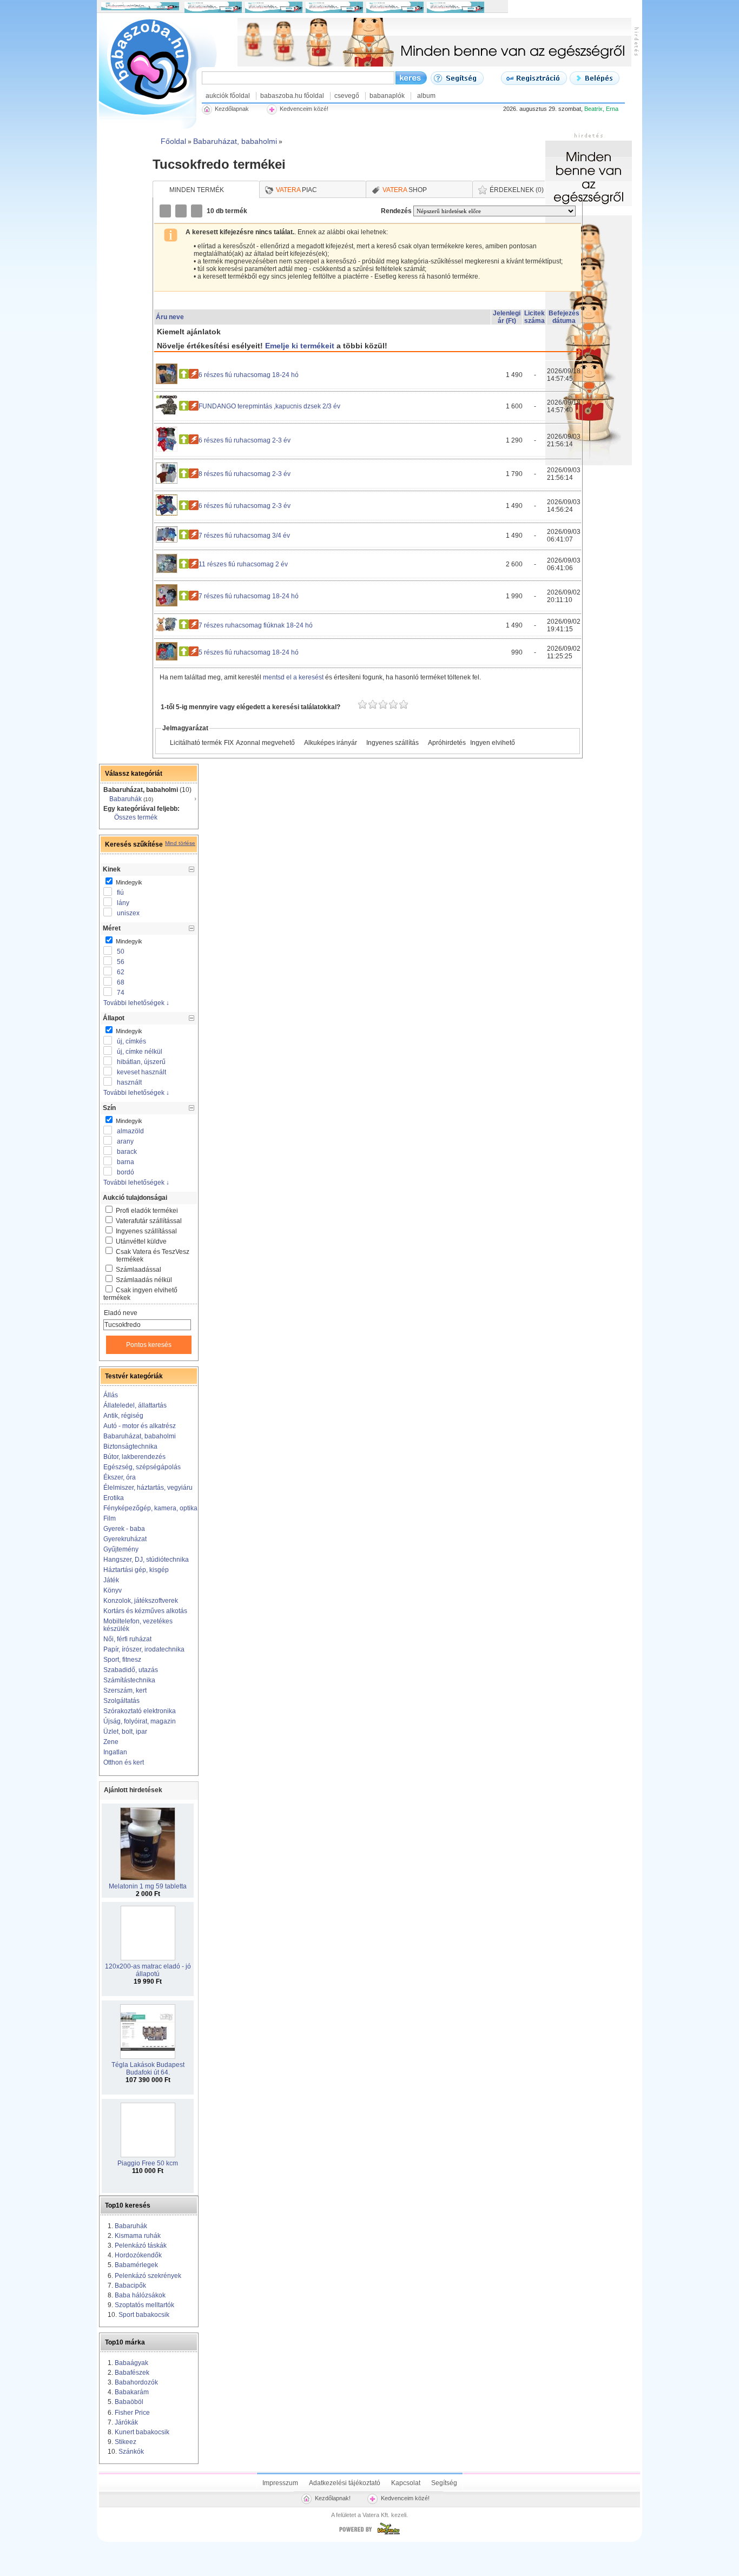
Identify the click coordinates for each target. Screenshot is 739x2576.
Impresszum (280, 2483)
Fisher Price (132, 2413)
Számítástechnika (129, 1680)
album (426, 96)
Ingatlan (115, 1752)
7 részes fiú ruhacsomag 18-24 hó (249, 596)
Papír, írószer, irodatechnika (144, 1649)
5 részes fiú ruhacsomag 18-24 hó (249, 652)
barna (126, 1162)
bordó (126, 1172)
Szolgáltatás (121, 1701)
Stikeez (126, 2442)
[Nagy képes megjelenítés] (197, 211)
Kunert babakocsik (142, 2432)
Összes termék (136, 817)
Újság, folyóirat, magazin (140, 1721)
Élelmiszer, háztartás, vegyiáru (148, 1488)
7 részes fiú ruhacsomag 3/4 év (244, 536)
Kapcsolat (406, 2483)
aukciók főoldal (228, 96)
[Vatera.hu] (369, 2534)
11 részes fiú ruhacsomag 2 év (243, 564)
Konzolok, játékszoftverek (141, 1601)
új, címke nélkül (140, 1052)
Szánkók (131, 2452)
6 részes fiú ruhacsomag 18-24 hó (249, 375)
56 (121, 962)
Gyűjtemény (121, 1549)
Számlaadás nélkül (144, 1280)
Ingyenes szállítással (146, 1231)
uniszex (128, 913)
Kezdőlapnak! (333, 2498)
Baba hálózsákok (140, 2295)
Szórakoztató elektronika (140, 1711)
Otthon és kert (124, 1762)
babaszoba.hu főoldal (292, 96)
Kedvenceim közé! (405, 2498)
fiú (120, 893)
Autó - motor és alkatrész (140, 1426)
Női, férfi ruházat (127, 1639)
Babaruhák (126, 799)
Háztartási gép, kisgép (136, 1570)
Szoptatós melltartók (144, 2305)
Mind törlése (180, 843)
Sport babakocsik (144, 2315)
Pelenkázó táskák (141, 2245)
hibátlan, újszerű (141, 1062)
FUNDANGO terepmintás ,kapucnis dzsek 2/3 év (269, 406)
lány (123, 903)
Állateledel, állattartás (135, 1405)
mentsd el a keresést (294, 677)
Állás (111, 1395)
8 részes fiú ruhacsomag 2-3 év (245, 474)
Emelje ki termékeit (300, 346)
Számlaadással (138, 1270)
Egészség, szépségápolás (142, 1467)
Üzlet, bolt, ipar (125, 1732)
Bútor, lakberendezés (134, 1457)
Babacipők (130, 2286)
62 (121, 972)
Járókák (126, 2422)
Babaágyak (131, 2363)
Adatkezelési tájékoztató (345, 2483)
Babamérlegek (136, 2265)
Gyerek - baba (124, 1529)
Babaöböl (129, 2402)
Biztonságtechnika (130, 1446)
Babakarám (132, 2392)
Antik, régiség (123, 1416)
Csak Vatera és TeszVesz (153, 1256)
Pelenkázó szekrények (148, 2276)
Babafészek (132, 2373)
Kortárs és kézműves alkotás (145, 1611)
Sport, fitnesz (122, 1660)
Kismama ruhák (138, 2236)
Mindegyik (128, 882)
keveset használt (141, 1072)
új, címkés (131, 1041)
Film (110, 1518)
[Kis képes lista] (166, 211)
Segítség (444, 2483)
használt (129, 1082)
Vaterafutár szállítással (149, 1221)
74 (121, 993)
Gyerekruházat (125, 1539)
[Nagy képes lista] (182, 211)
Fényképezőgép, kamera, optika (150, 1508)
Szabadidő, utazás (131, 1670)
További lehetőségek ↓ (136, 1003)
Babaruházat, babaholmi (140, 1436)
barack (127, 1152)
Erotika (114, 1498)
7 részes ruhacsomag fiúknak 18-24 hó (256, 625)
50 (121, 952)
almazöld (130, 1131)
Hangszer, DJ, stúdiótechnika (146, 1560)
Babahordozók (136, 2382)
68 (121, 982)
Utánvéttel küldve (141, 1241)
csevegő (347, 96)
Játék (111, 1580)
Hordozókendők (138, 2255)
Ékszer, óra (120, 1477)
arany (125, 1141)
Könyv (113, 1590)
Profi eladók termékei (147, 1211)
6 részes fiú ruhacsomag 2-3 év (245, 440)
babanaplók (387, 96)
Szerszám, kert (125, 1690)
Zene (111, 1742)
